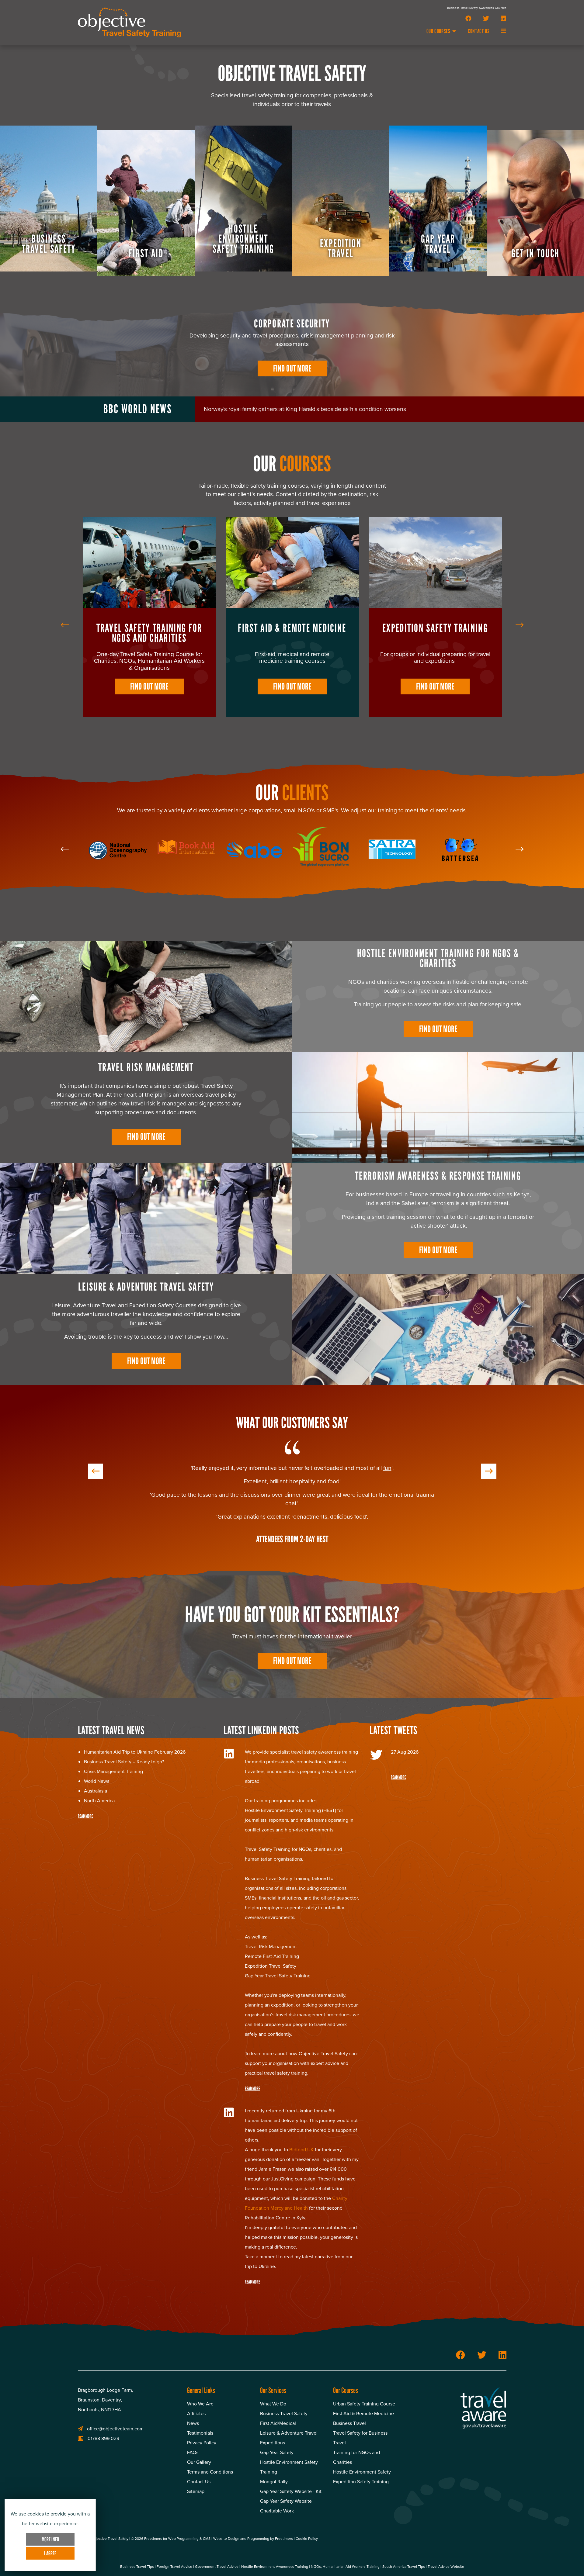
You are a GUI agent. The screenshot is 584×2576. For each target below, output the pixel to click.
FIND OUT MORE (149, 686)
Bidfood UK (301, 2239)
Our (292, 464)
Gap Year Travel (292, 628)
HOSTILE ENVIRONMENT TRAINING (416, 953)
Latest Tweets (393, 1820)
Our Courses (439, 31)
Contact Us (479, 31)
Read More (85, 1906)
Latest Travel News (111, 1820)
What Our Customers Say (292, 1423)
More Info (50, 2539)
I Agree (50, 2553)
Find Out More (292, 368)
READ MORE (252, 2178)
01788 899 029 (103, 2528)
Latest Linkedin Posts (261, 1820)
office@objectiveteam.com (115, 2519)
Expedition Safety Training (149, 628)
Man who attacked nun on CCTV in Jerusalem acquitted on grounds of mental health (313, 409)
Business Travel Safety (435, 628)
